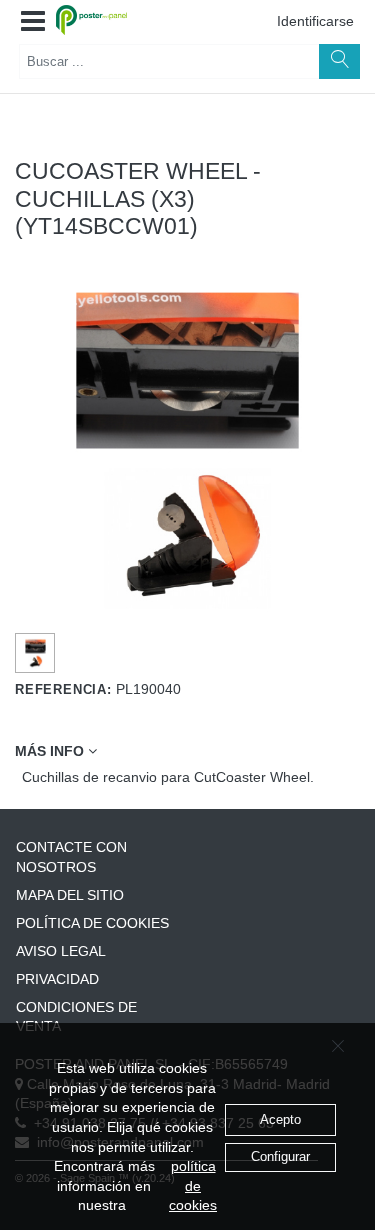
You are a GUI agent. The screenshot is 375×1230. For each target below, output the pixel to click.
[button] (33, 22)
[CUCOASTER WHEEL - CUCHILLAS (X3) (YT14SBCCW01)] (35, 653)
